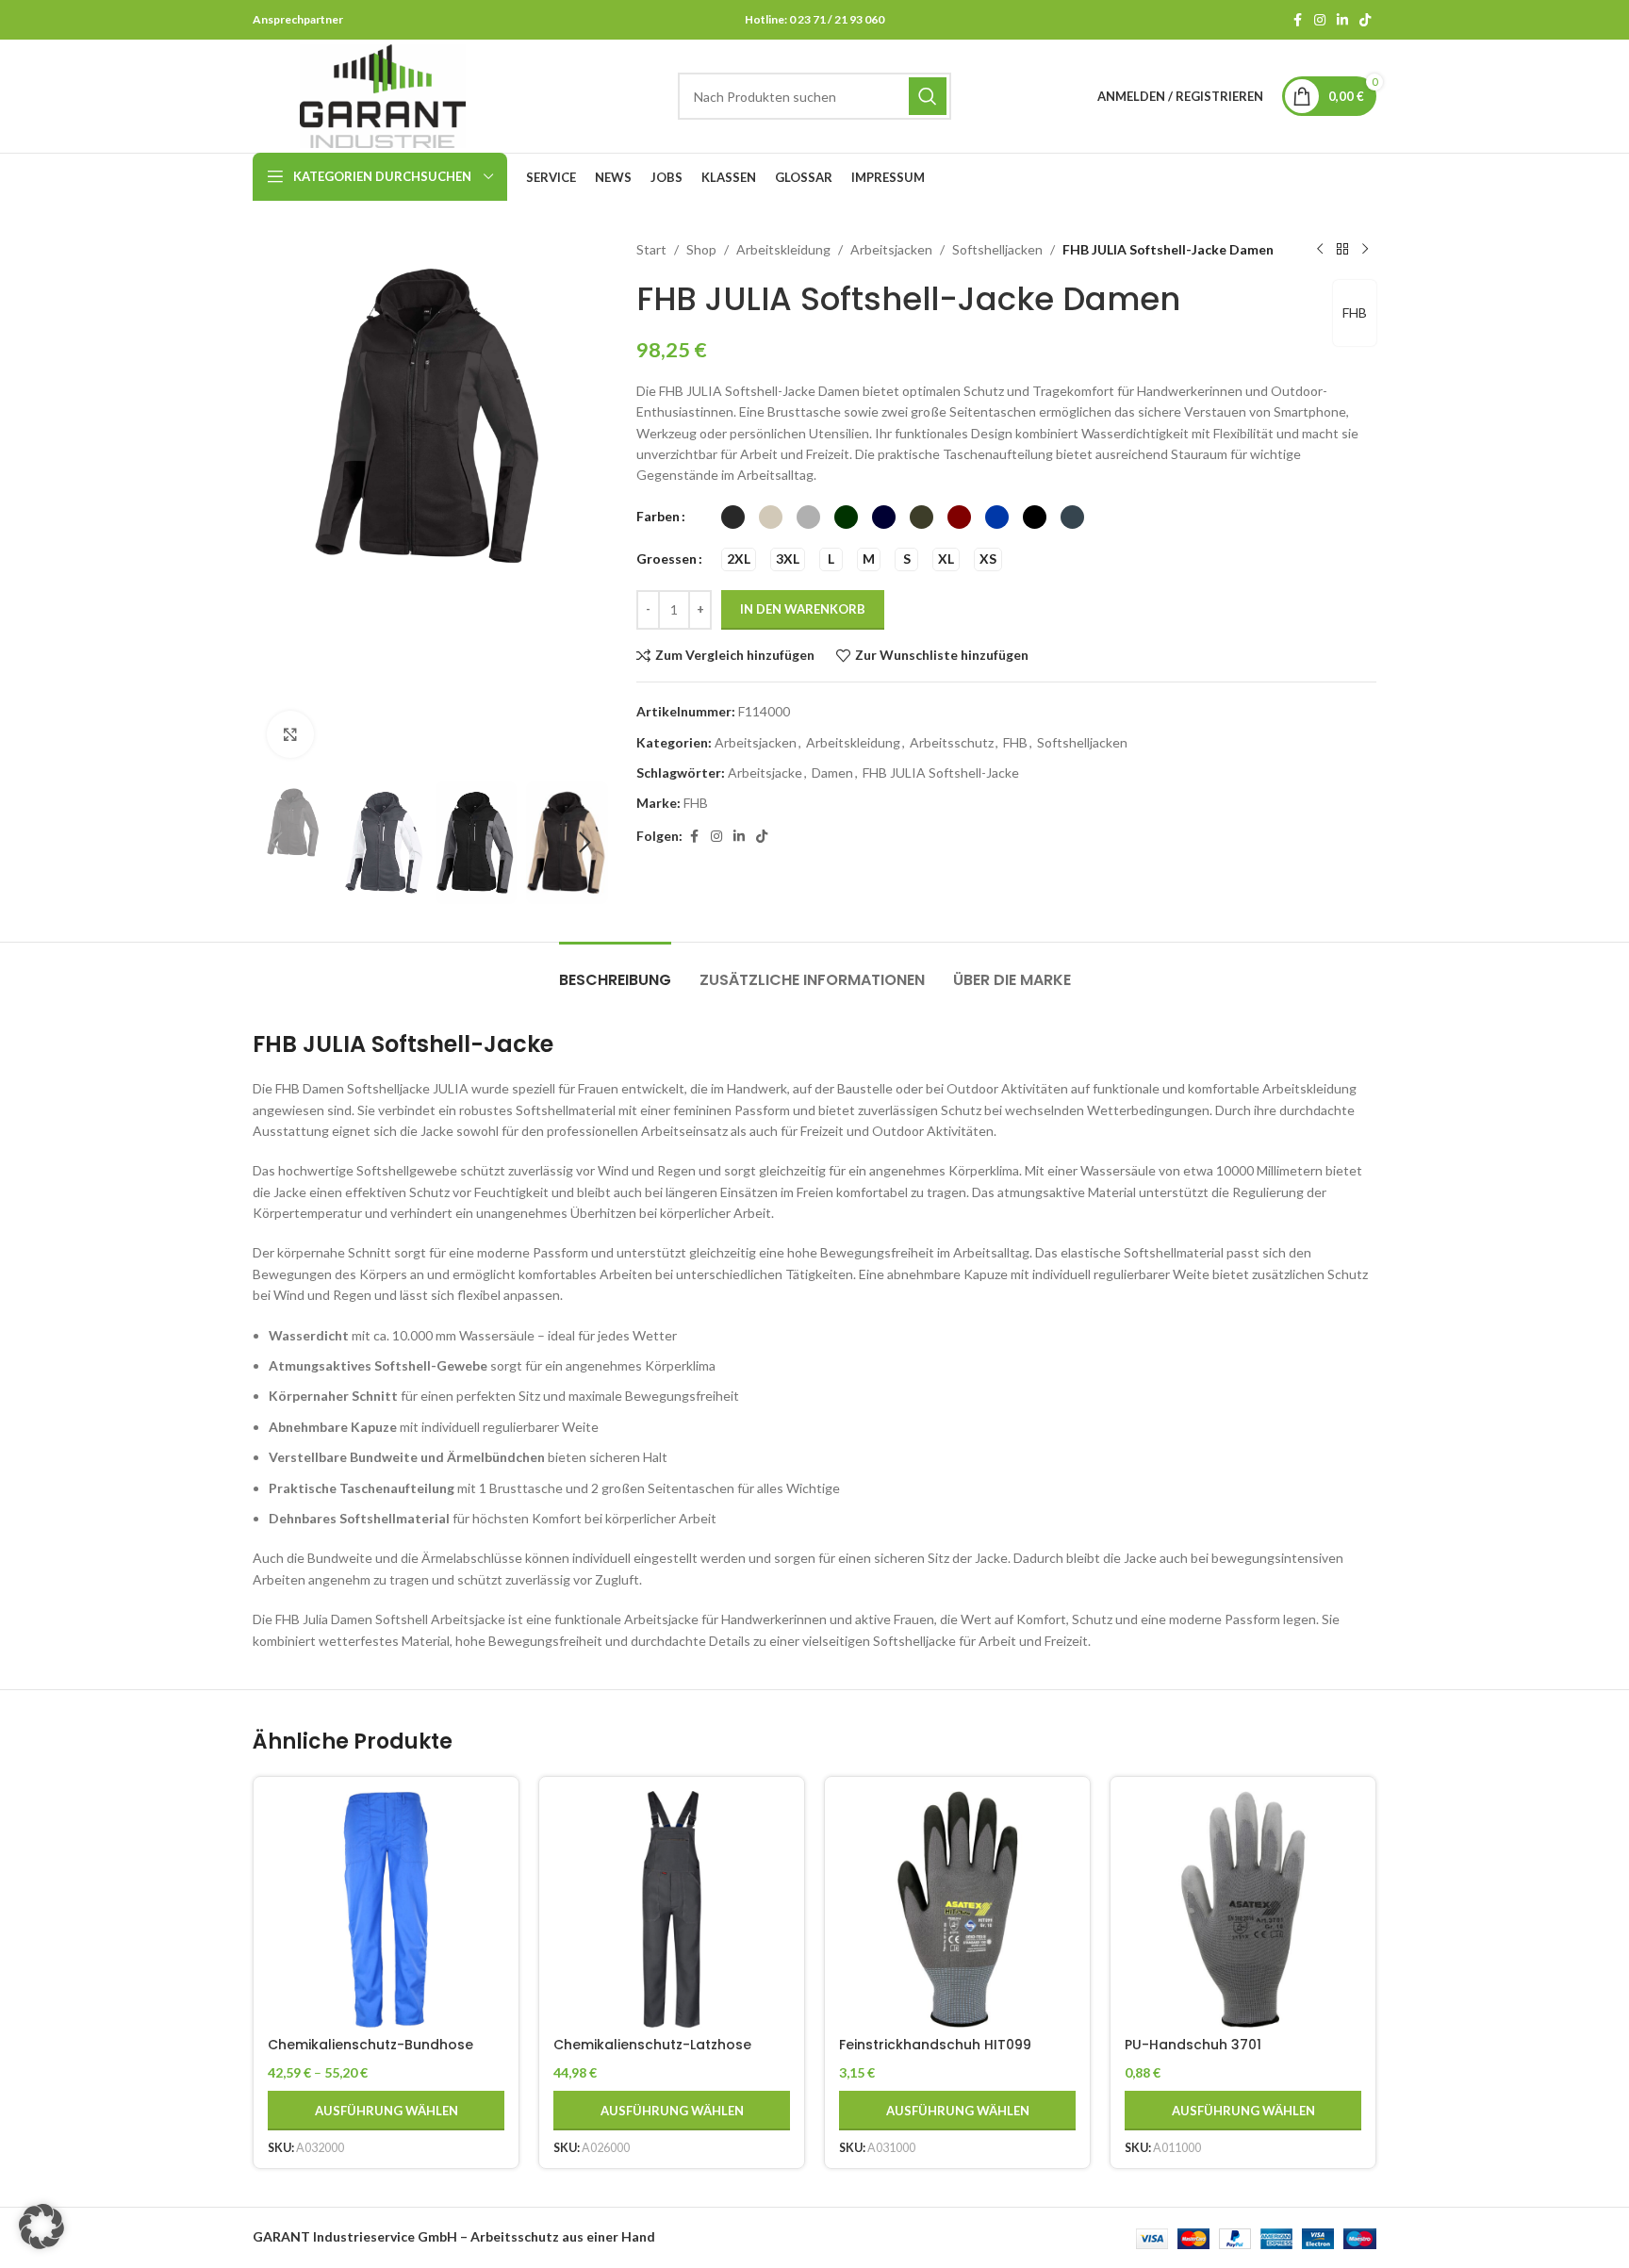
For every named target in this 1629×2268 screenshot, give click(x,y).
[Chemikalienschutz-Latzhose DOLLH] (672, 1909)
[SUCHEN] (928, 96)
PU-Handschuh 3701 (1193, 2045)
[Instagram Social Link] (1320, 20)
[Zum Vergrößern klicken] (290, 734)
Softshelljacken (997, 249)
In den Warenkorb (803, 609)
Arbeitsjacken (891, 249)
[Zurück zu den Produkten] (1342, 250)
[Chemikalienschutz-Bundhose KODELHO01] (386, 1909)
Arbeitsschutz (952, 742)
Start (651, 249)
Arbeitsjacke (765, 772)
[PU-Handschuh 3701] (1243, 1909)
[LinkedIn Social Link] (1342, 20)
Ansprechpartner (298, 19)
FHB (1355, 312)
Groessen (666, 559)
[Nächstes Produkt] (1365, 250)
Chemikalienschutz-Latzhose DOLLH (652, 2054)
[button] (276, 843)
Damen (832, 772)
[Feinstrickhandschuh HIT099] (957, 1909)
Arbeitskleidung (783, 249)
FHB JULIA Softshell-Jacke (941, 772)
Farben (658, 516)
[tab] (615, 970)
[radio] (733, 517)
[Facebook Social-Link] (1297, 20)
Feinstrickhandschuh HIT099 (935, 2045)
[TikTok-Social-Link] (1365, 20)
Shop (701, 249)
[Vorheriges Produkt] (1320, 250)
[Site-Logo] (383, 95)
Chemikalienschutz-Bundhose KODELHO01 (370, 2054)
